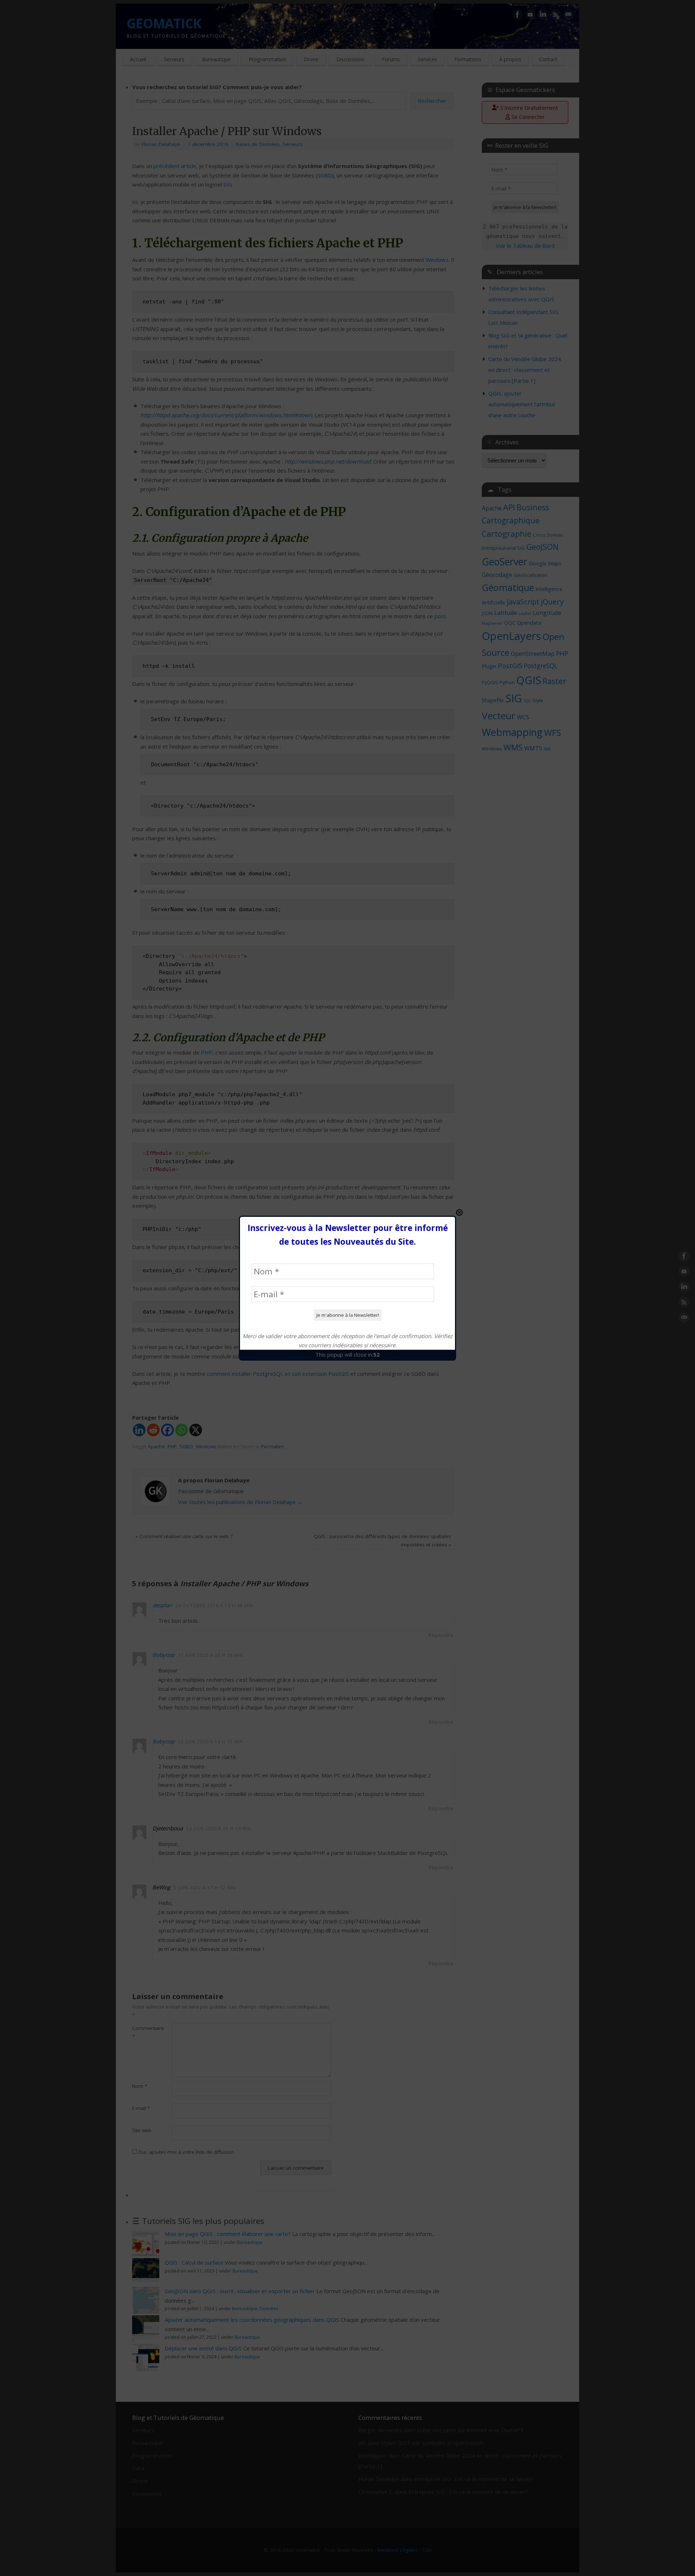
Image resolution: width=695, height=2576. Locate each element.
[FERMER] (459, 1212)
